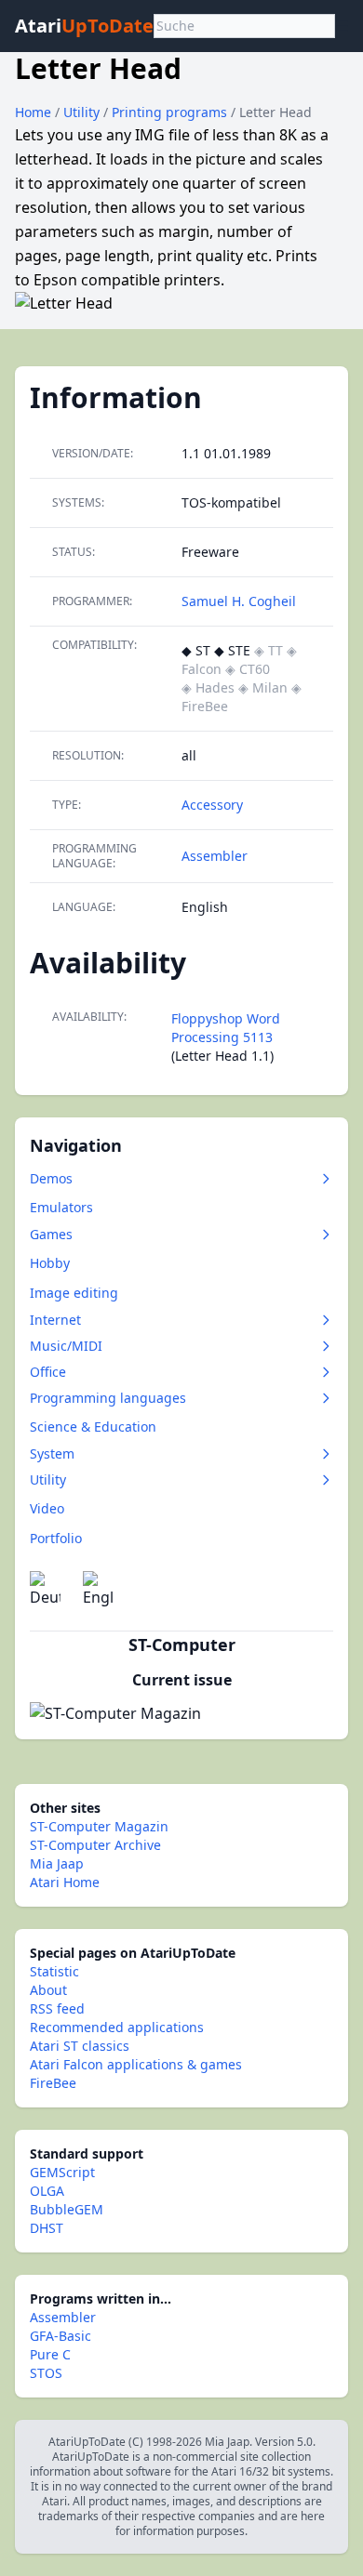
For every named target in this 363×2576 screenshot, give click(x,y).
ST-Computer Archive (95, 1845)
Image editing (74, 1293)
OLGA (47, 2191)
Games (51, 1234)
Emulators (61, 1207)
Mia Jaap (57, 1863)
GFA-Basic (60, 2336)
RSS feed (57, 2008)
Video (47, 1508)
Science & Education (93, 1427)
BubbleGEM (67, 2209)
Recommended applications (117, 2027)
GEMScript (62, 2172)
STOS (46, 2373)
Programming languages (108, 1398)
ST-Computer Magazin (99, 1826)
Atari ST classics (80, 2046)
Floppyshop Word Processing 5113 (226, 1028)
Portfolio (56, 1538)
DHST (47, 2228)
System (52, 1453)
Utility (83, 112)
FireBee (53, 2083)
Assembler (215, 856)
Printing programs (171, 112)
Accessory (212, 805)
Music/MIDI (66, 1346)
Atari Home (65, 1882)
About (48, 1990)
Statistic (54, 1971)
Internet (55, 1320)
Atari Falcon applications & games (136, 2064)
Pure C (50, 2354)
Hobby (50, 1263)
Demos (51, 1178)
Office (48, 1372)
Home (33, 112)
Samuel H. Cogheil (239, 601)
